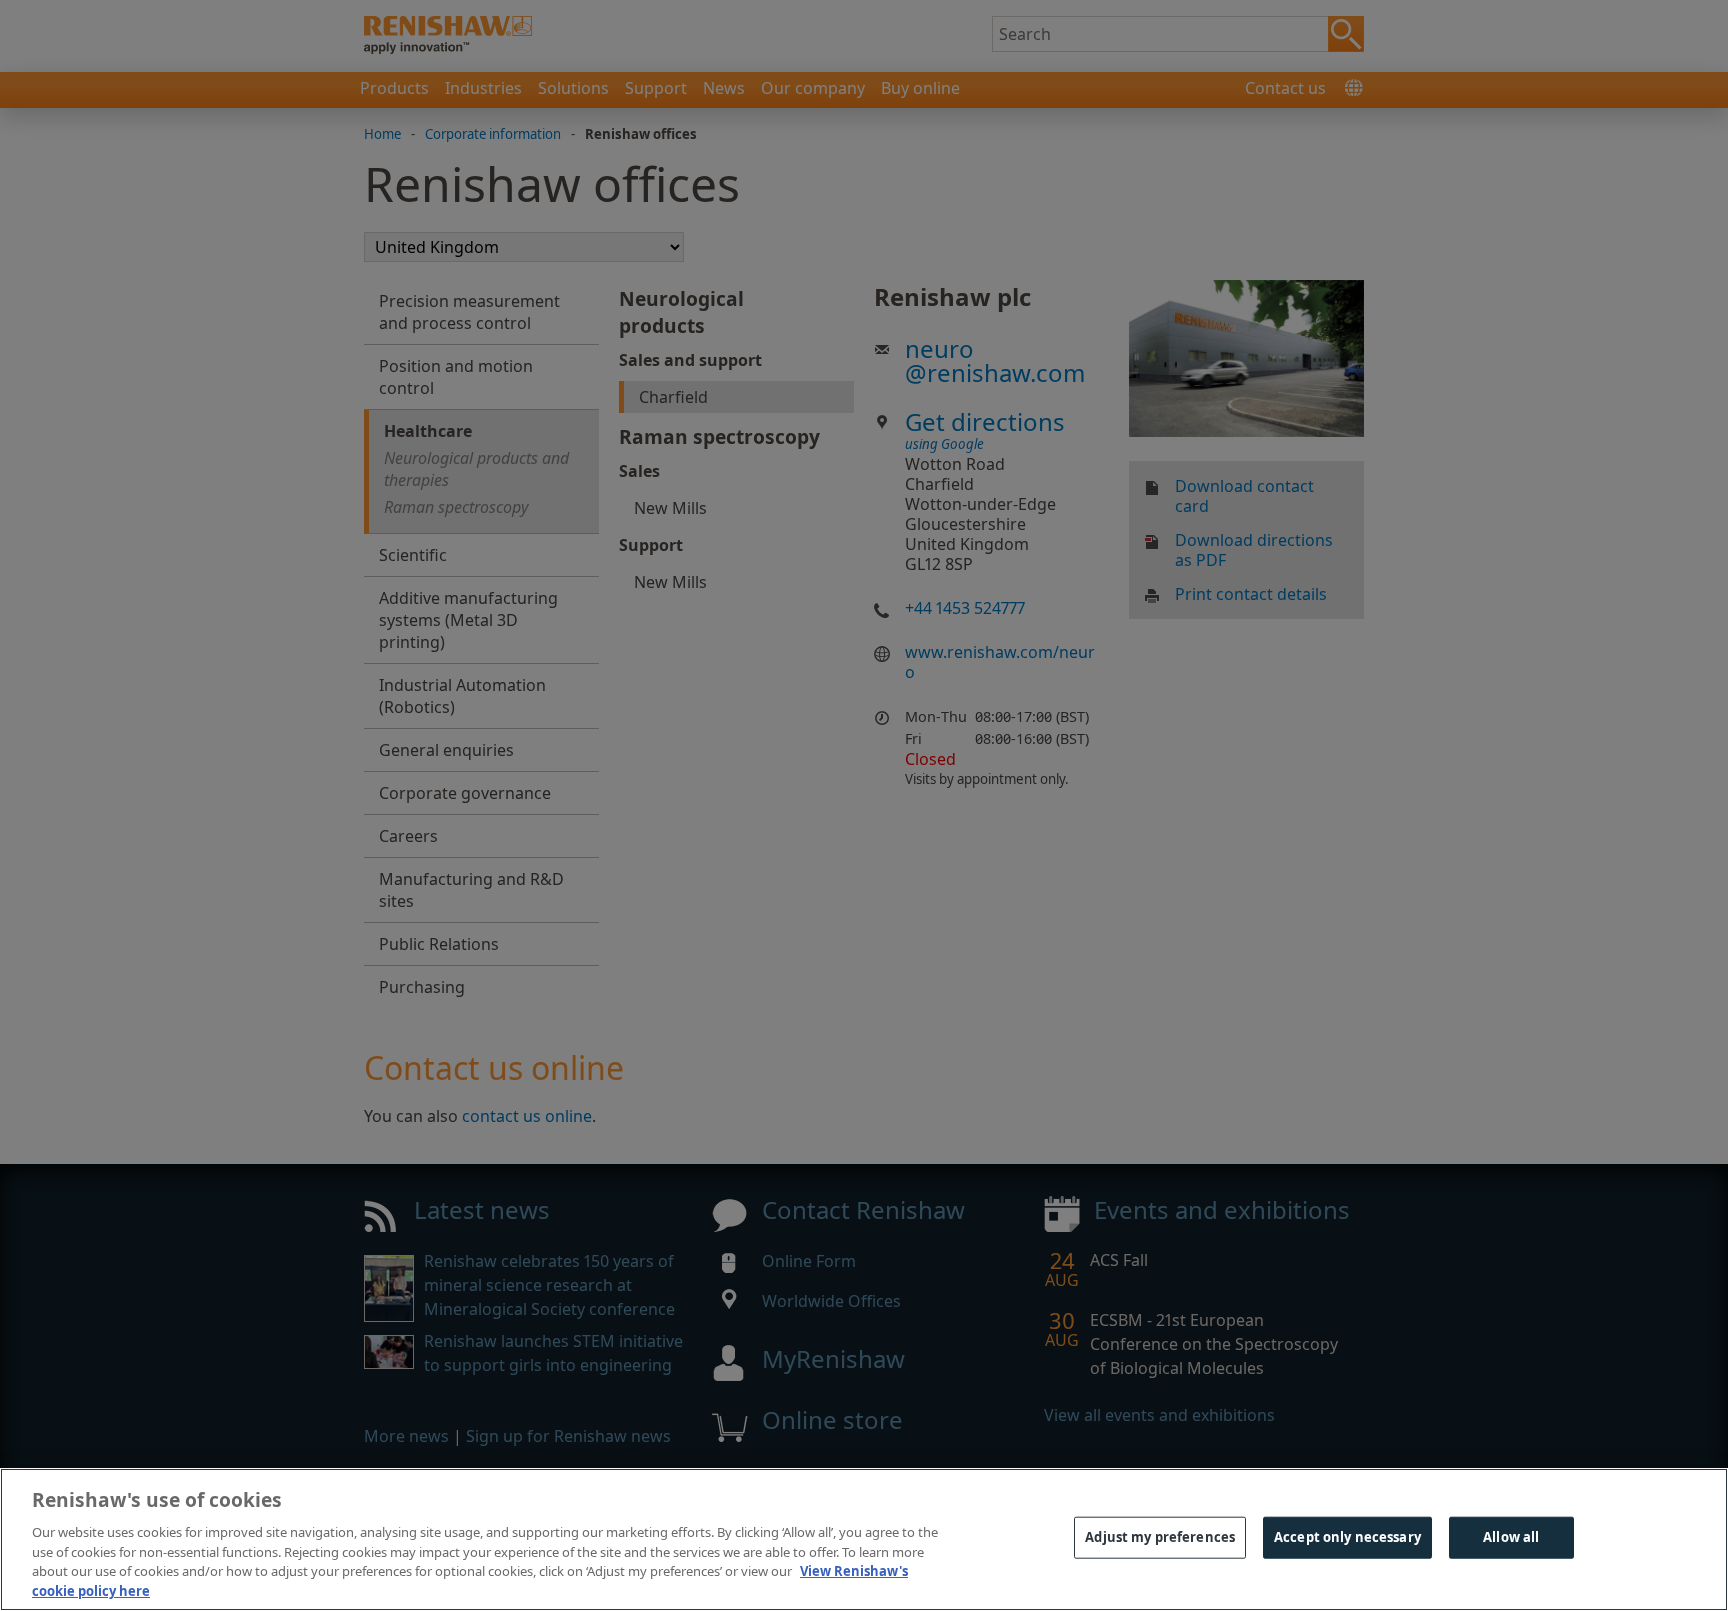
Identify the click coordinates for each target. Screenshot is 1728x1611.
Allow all (1511, 1537)
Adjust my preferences (1160, 1537)
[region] (864, 1539)
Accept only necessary (1347, 1537)
